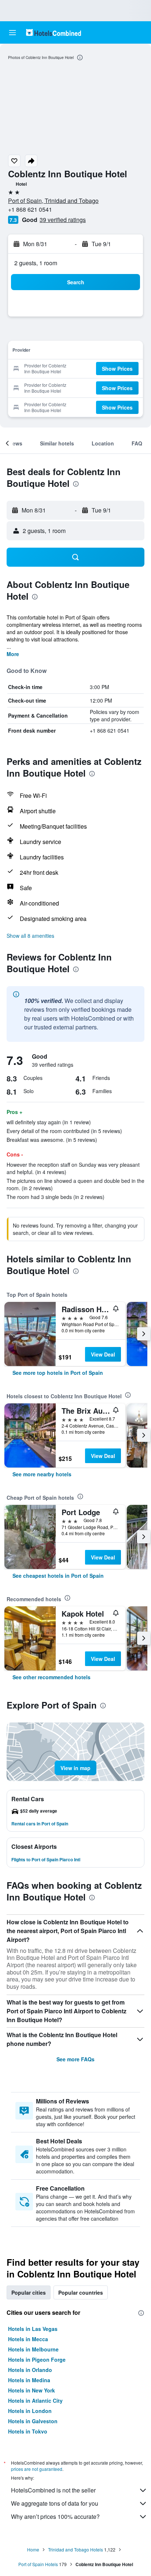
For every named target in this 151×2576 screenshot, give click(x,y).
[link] (58, 1373)
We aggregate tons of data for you (55, 2503)
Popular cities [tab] (29, 2292)
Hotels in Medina (29, 2380)
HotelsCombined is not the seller (53, 2490)
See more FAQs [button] (75, 2059)
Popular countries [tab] (81, 2292)
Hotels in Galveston (33, 2421)
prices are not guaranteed (37, 2469)
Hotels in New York (32, 2390)
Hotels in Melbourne (33, 2349)
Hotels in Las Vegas (33, 2329)
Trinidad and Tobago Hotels (75, 2549)
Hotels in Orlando (30, 2370)
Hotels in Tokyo (28, 2431)
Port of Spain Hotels (38, 2564)
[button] (12, 33)
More (13, 654)
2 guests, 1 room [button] (36, 263)
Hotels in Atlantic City (35, 2401)
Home (33, 2549)
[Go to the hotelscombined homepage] (54, 32)
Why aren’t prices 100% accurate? (55, 2516)
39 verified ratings (63, 220)
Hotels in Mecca (28, 2339)
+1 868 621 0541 (30, 209)
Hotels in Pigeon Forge (37, 2360)
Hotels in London (30, 2411)
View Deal (103, 1354)
